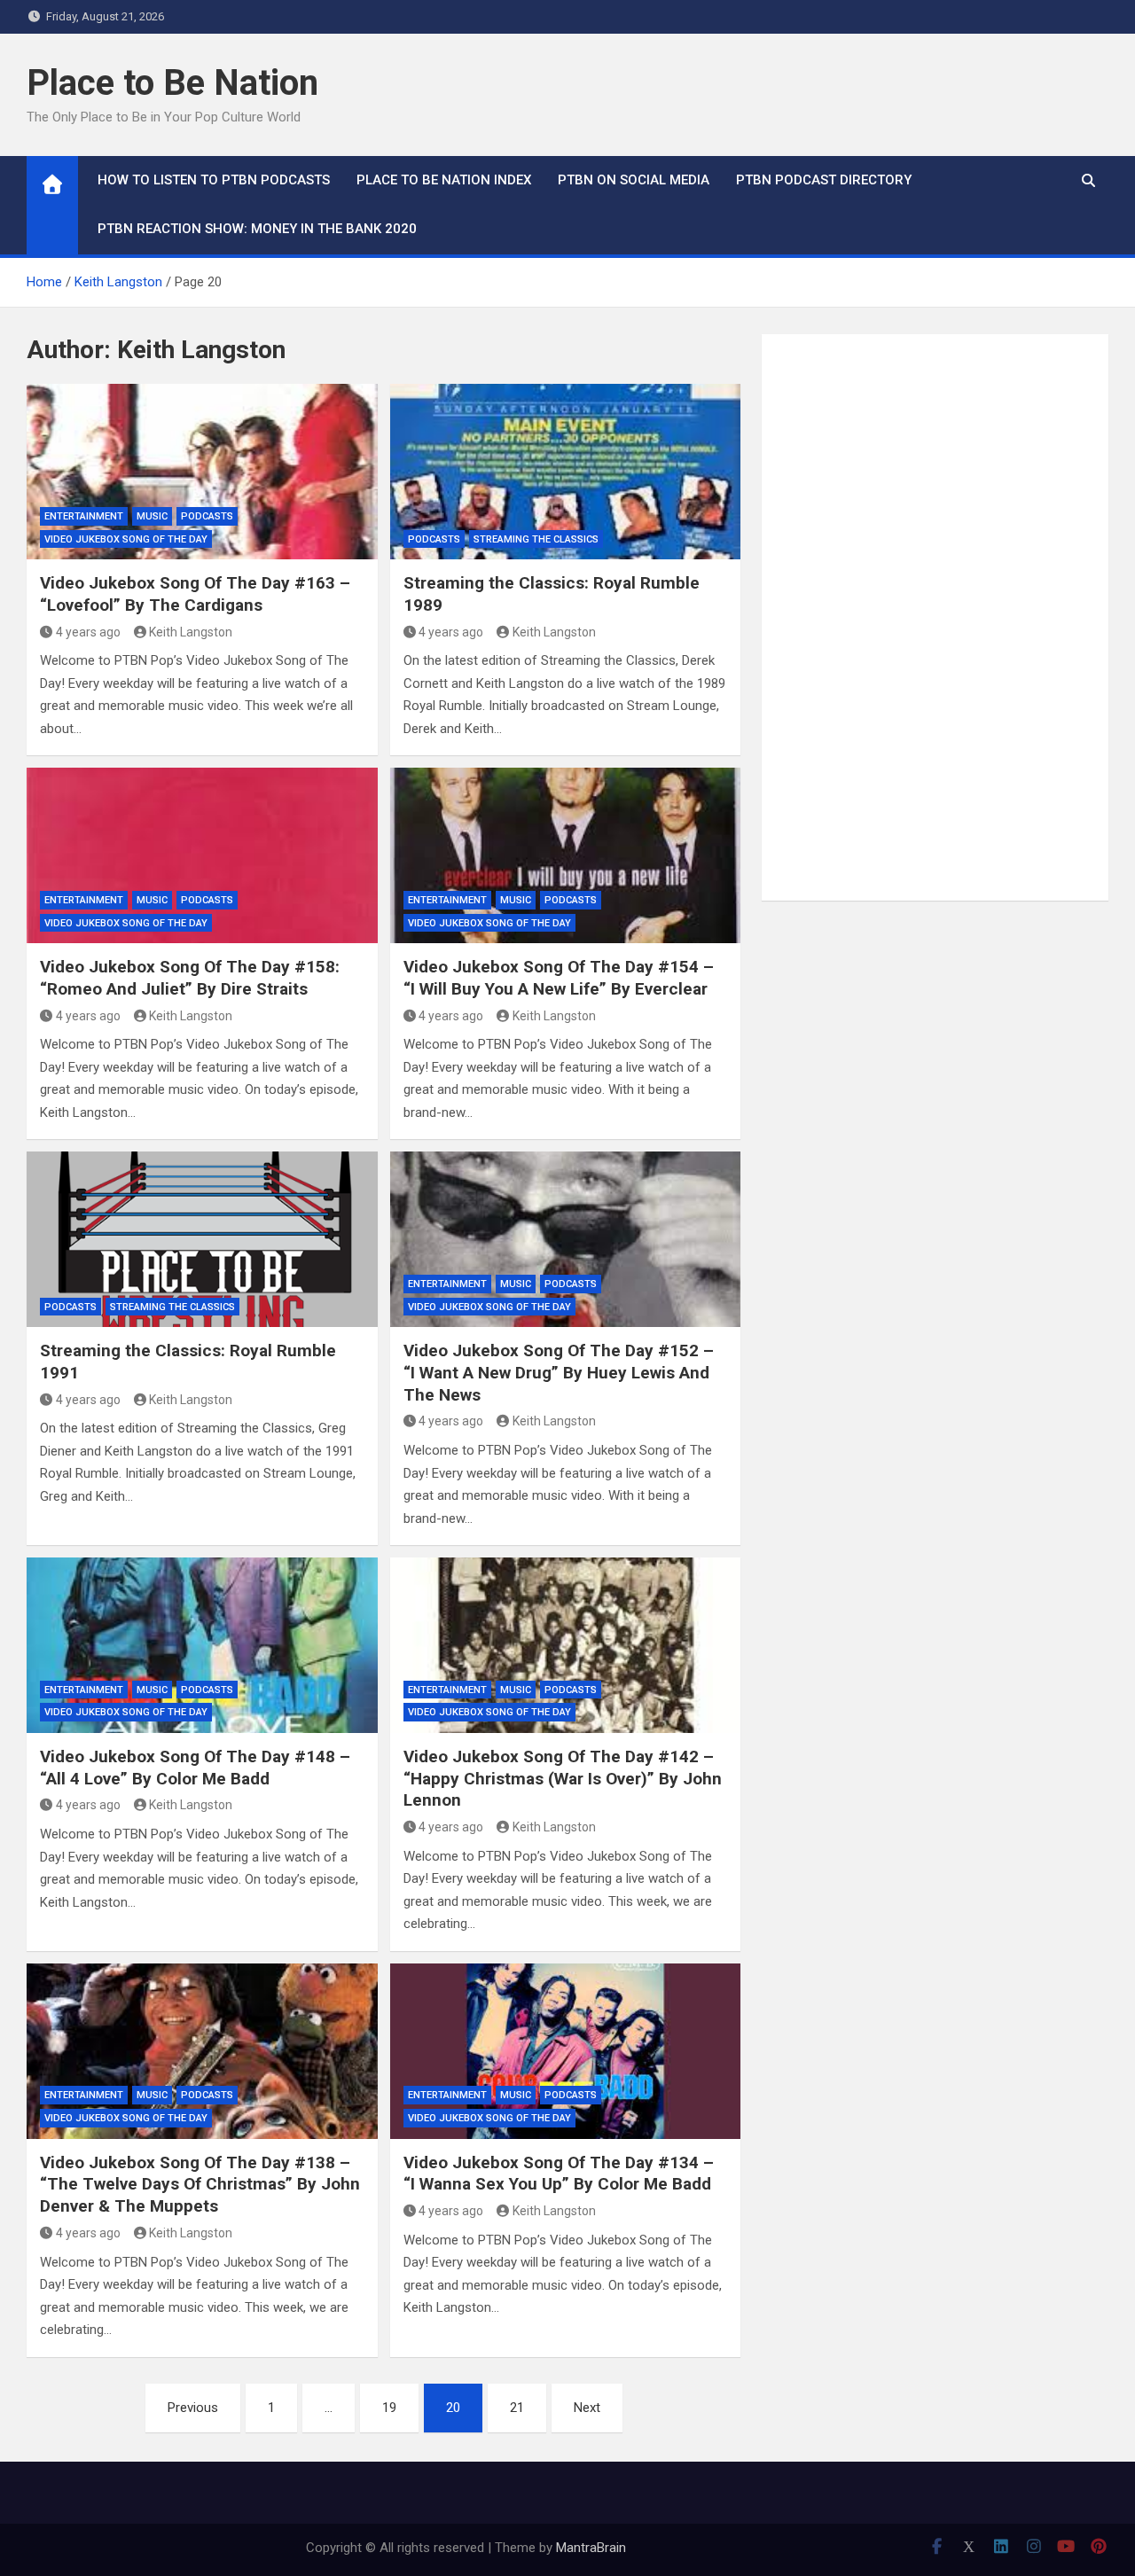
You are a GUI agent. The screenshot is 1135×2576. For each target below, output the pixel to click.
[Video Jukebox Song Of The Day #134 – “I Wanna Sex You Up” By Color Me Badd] (566, 2051)
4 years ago (88, 632)
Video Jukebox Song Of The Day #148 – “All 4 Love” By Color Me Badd (195, 1768)
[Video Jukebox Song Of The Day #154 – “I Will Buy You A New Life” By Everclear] (566, 855)
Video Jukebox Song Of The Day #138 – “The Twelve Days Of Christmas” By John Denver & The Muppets (200, 2184)
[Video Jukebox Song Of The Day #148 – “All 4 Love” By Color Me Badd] (202, 1645)
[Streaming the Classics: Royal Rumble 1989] (566, 472)
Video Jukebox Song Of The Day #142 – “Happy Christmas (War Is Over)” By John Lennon (563, 1778)
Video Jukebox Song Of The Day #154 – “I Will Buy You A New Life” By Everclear (559, 978)
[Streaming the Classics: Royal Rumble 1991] (202, 1239)
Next (587, 2408)
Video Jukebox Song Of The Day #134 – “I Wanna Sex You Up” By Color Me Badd (559, 2174)
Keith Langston (191, 632)
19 (389, 2408)
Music (152, 516)
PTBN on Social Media (634, 180)
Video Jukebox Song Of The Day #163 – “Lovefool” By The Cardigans (195, 594)
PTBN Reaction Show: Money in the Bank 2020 (257, 229)
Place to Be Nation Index (444, 180)
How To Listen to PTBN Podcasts (214, 180)
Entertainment (84, 516)
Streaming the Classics (536, 539)
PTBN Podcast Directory (824, 180)
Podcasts (207, 516)
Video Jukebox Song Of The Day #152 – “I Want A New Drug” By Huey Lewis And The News (559, 1372)
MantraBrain (591, 2548)
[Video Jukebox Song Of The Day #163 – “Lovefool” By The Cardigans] (202, 472)
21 (517, 2408)
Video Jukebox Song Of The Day (126, 539)
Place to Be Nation (172, 83)
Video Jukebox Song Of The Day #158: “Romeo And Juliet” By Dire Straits (190, 978)
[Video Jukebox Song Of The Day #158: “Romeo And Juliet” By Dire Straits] (202, 855)
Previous (193, 2408)
